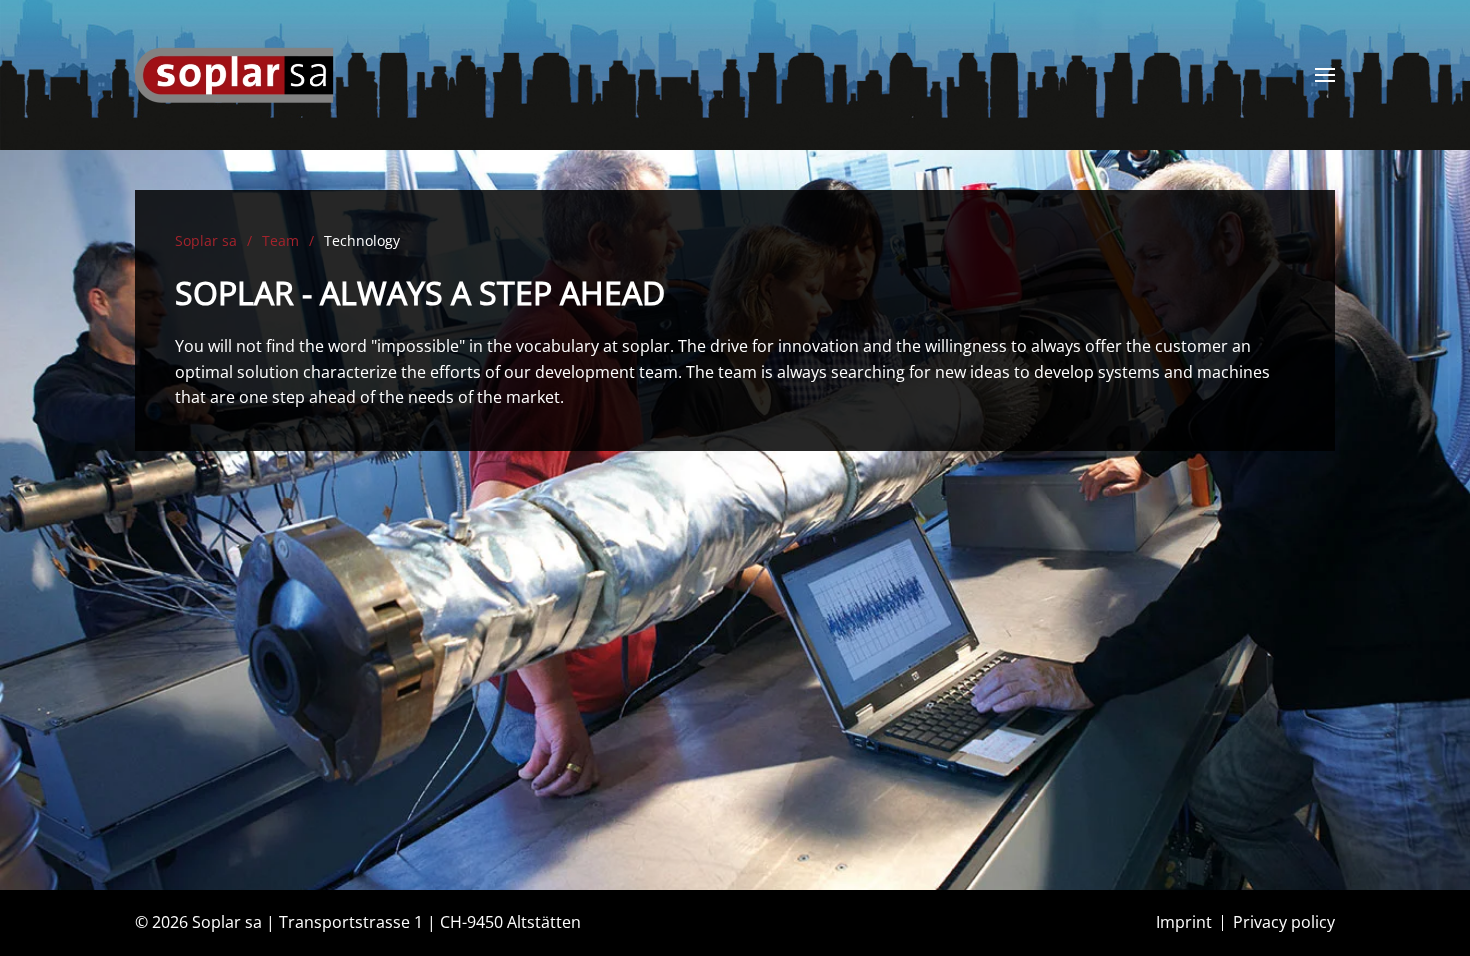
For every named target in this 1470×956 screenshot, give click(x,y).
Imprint (1184, 922)
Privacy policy (1284, 922)
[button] (1325, 75)
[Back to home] (235, 75)
